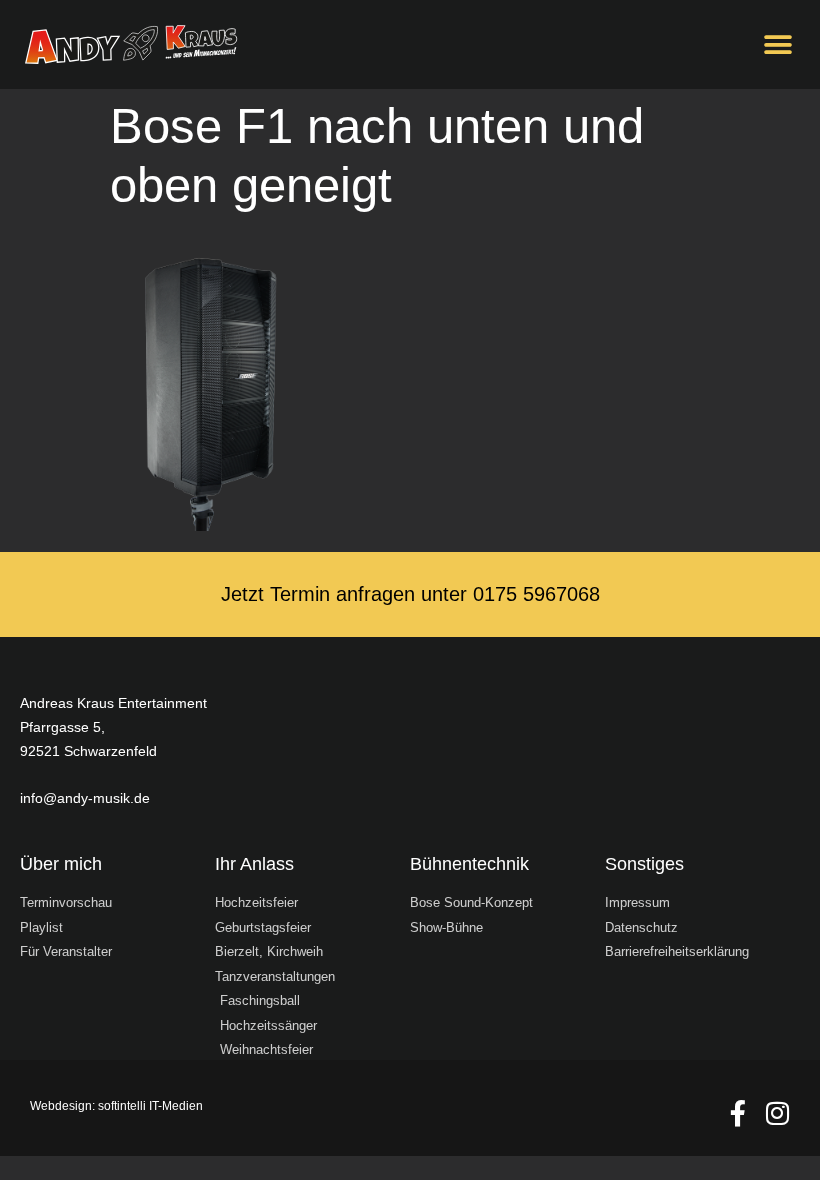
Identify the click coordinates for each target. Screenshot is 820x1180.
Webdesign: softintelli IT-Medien (116, 1106)
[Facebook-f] (738, 1113)
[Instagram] (777, 1113)
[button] (777, 44)
